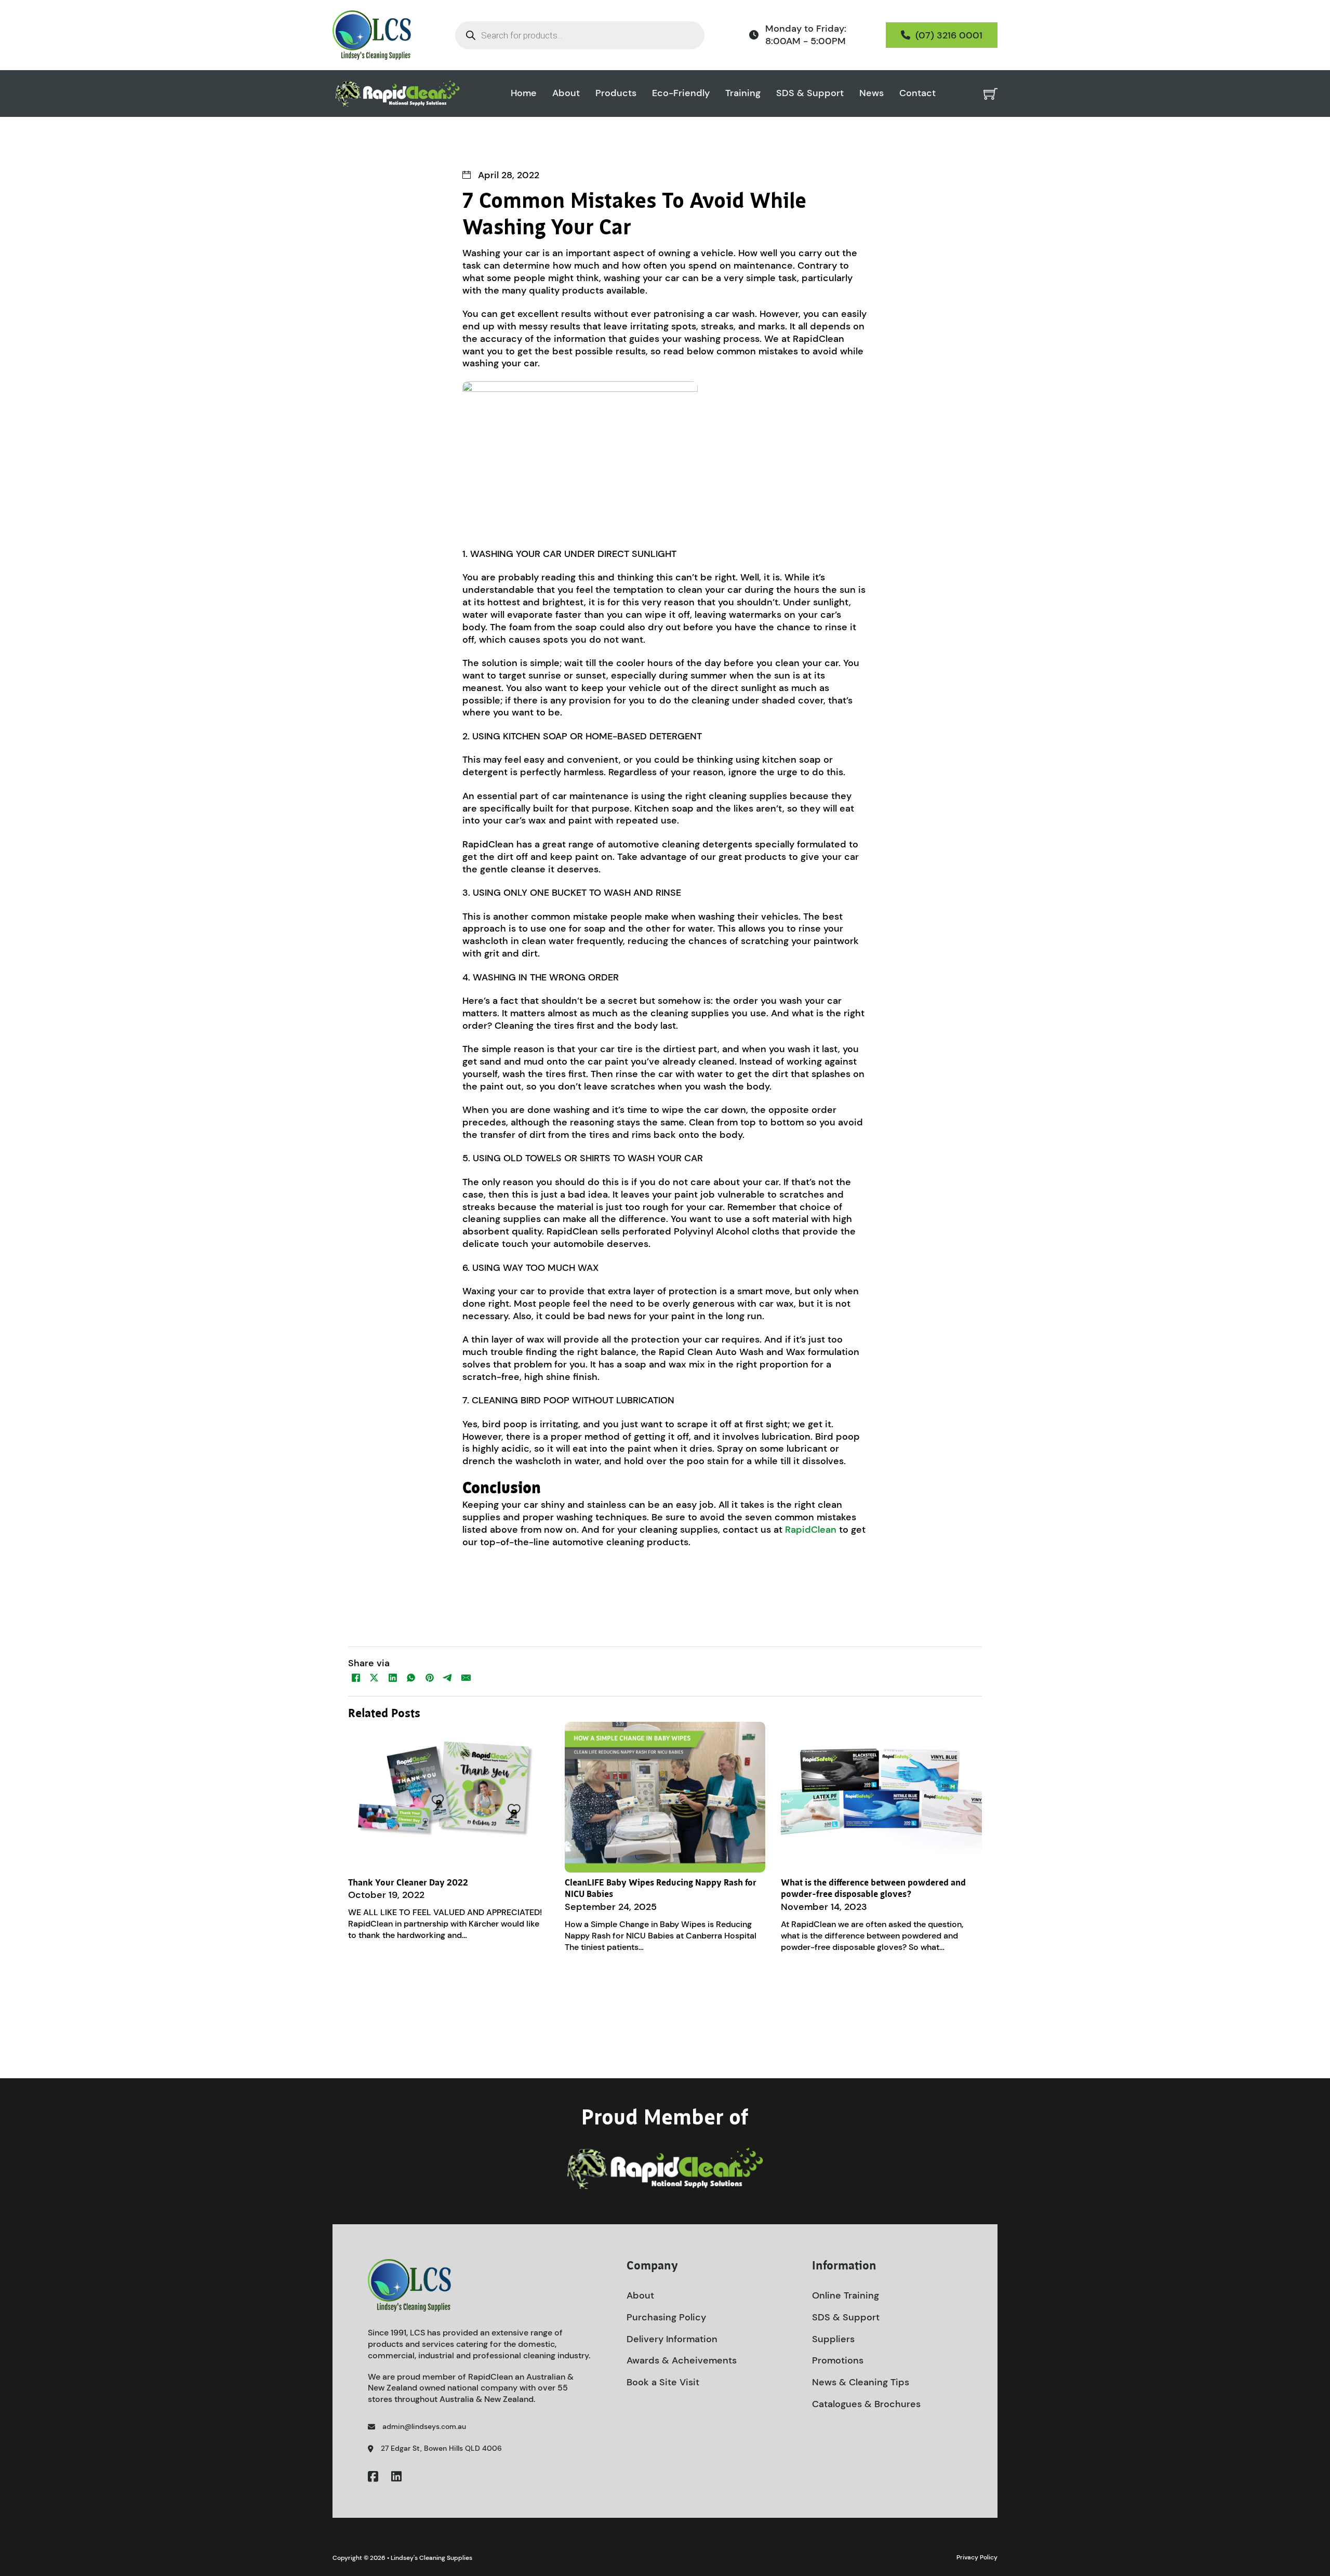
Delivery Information (672, 2339)
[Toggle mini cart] (990, 94)
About (566, 93)
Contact (917, 93)
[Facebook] (356, 1678)
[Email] (466, 1678)
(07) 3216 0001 (949, 35)
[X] (374, 1678)
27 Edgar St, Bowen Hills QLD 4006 (441, 2448)
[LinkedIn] (393, 1678)
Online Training (846, 2295)
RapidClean (811, 1530)
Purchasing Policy (666, 2317)
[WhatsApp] (411, 1678)
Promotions (838, 2360)
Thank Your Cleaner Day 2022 (408, 1883)
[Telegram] (448, 1678)
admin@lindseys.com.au (424, 2426)
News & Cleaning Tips (861, 2382)
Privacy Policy (977, 2557)
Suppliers (833, 2339)
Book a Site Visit (663, 2382)
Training (743, 93)
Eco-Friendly (681, 93)
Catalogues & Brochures (866, 2404)
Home (524, 93)
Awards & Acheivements (682, 2360)
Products (616, 93)
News (872, 93)
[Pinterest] (430, 1678)
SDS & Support (810, 93)
